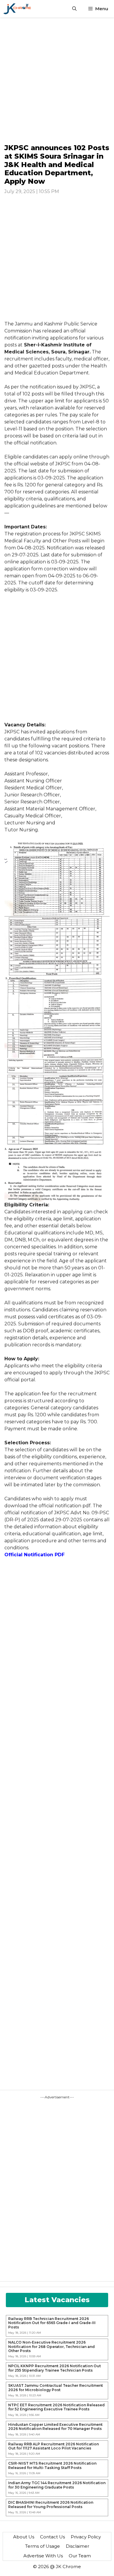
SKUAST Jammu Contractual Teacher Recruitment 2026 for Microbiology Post (56, 2388)
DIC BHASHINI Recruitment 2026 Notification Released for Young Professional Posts (51, 2505)
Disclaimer (77, 2546)
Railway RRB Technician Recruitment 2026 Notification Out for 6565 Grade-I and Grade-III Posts (52, 2323)
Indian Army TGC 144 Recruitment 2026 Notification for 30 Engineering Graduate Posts (57, 2485)
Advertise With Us (43, 2556)
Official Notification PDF (34, 1555)
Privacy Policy (86, 2537)
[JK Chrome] (17, 9)
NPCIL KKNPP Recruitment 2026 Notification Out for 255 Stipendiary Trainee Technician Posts (55, 2368)
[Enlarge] (102, 848)
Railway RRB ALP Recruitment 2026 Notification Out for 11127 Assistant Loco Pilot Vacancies (53, 2446)
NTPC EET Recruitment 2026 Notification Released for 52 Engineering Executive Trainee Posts (56, 2407)
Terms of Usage (43, 2546)
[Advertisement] (57, 80)
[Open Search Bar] (74, 9)
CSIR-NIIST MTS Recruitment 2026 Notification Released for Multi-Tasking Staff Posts (52, 2465)
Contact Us (52, 2537)
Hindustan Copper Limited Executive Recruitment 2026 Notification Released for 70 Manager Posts (55, 2427)
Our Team (80, 2556)
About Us (24, 2537)
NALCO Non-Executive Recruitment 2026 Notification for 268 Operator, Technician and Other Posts (51, 2347)
